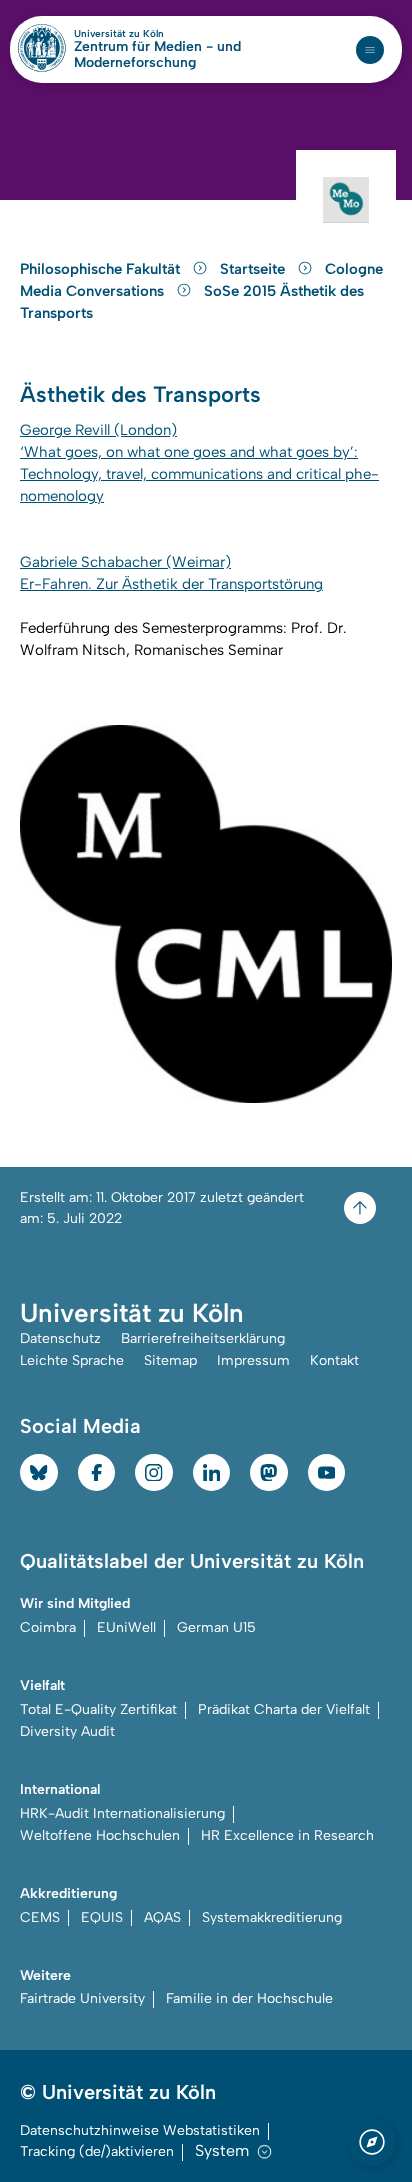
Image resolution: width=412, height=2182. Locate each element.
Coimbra (48, 1627)
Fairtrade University (82, 1998)
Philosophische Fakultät (102, 269)
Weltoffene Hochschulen (100, 1835)
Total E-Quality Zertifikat (98, 1709)
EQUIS (102, 1917)
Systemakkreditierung (272, 1917)
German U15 (216, 1627)
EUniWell (126, 1627)
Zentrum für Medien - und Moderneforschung (157, 55)
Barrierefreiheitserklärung (203, 1338)
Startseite (254, 269)
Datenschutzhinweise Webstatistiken (140, 2130)
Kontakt (334, 1360)
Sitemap (170, 1360)
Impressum (253, 1360)
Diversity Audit (67, 1731)
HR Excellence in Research (287, 1835)
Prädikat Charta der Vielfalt (284, 1709)
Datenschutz (60, 1338)
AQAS (162, 1917)
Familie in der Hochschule (249, 1998)
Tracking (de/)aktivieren (97, 2151)
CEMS (40, 1917)
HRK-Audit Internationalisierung (122, 1813)
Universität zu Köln (153, 34)
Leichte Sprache (72, 1360)
